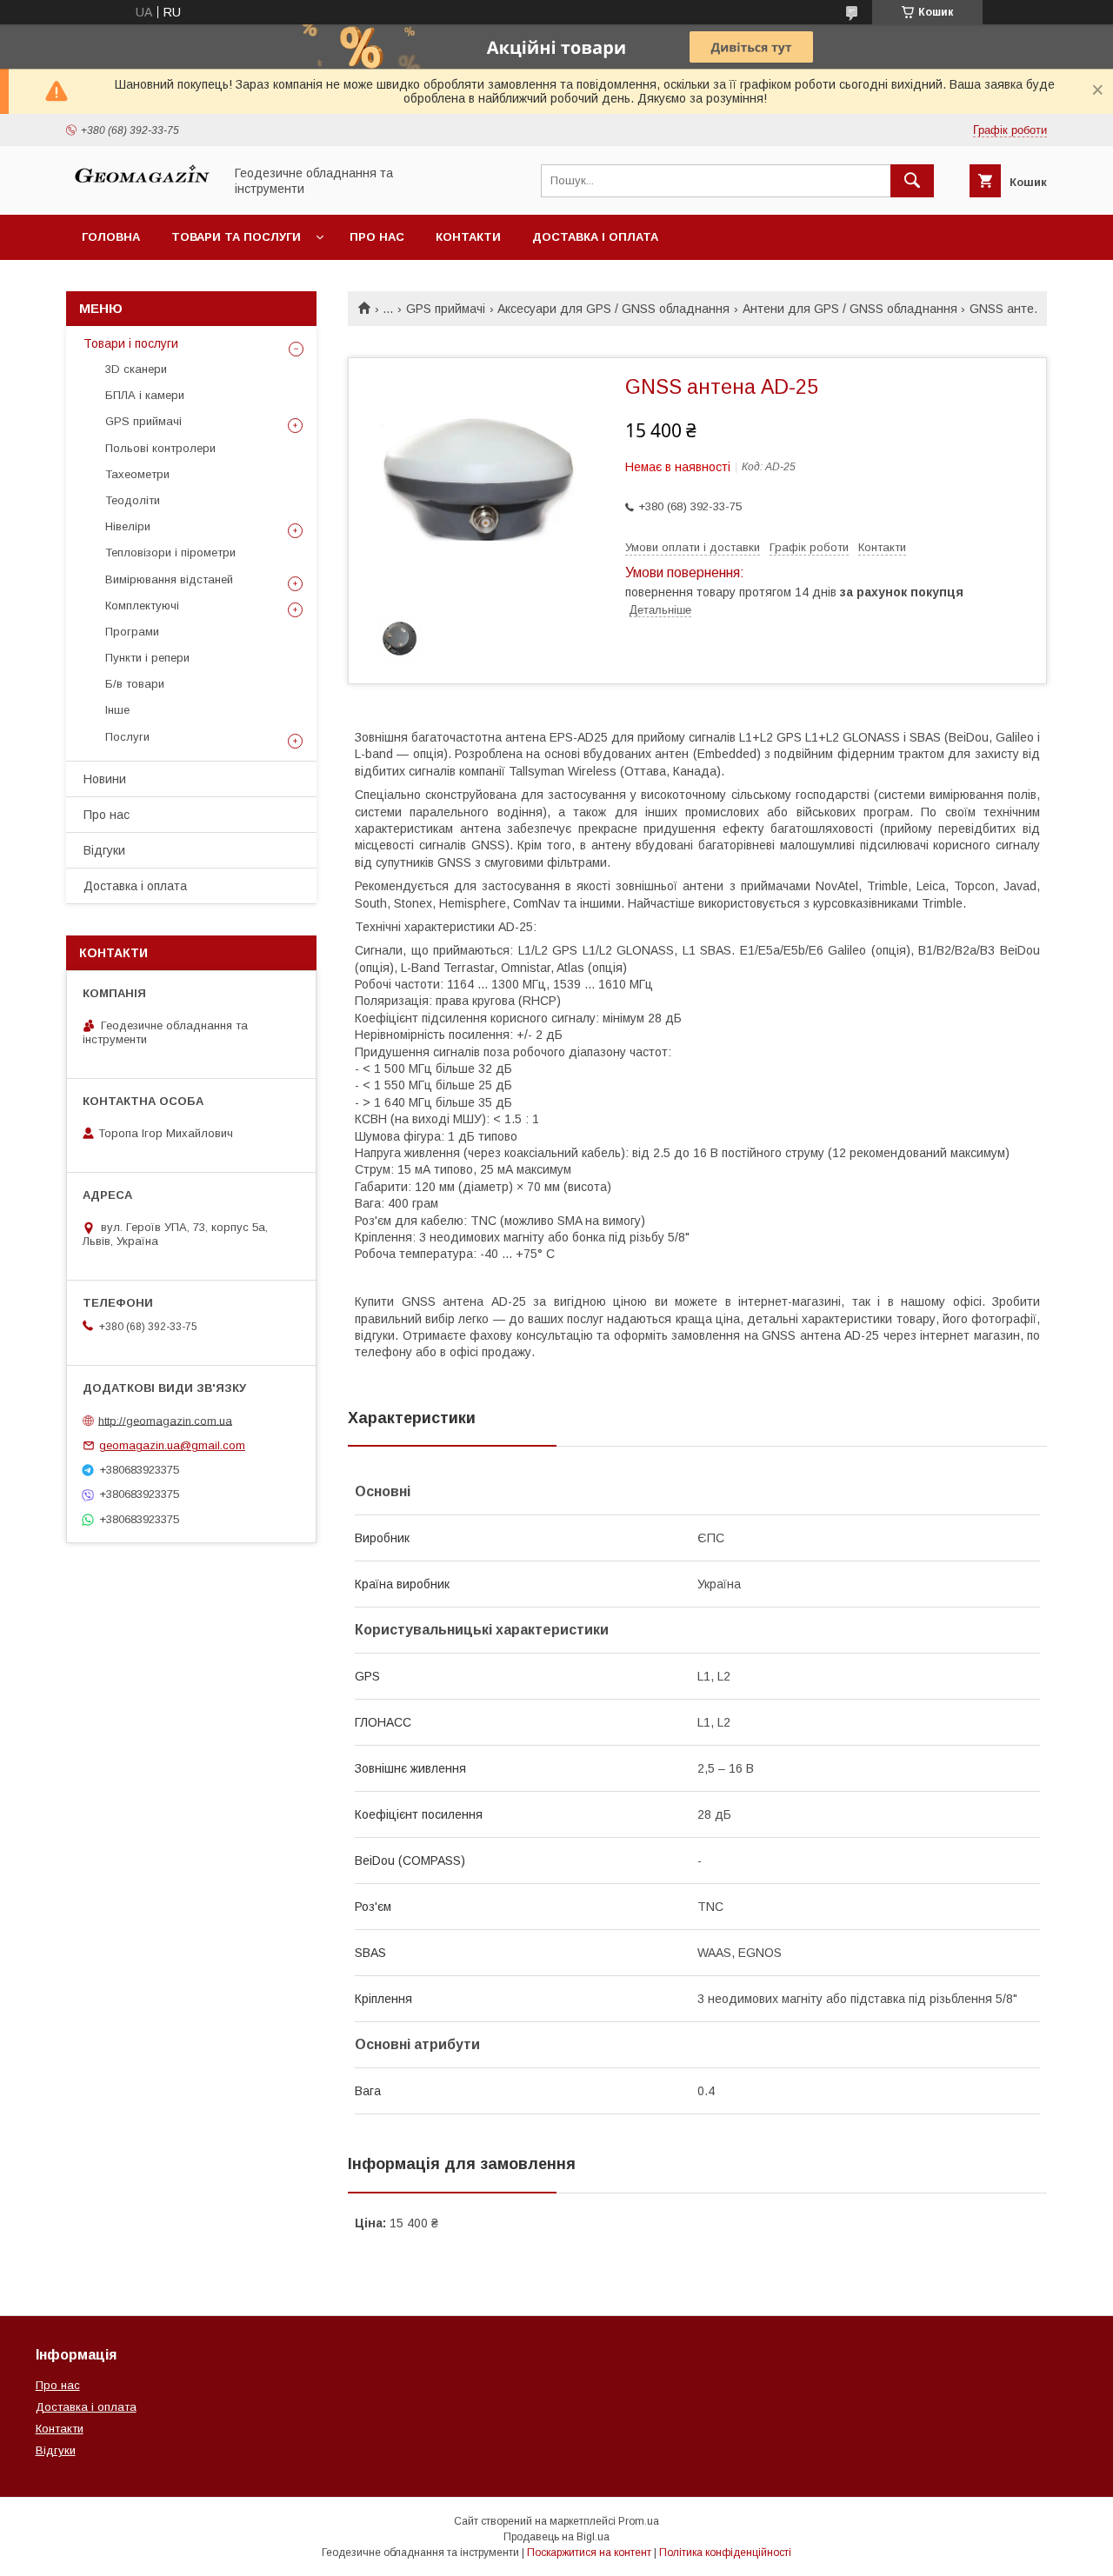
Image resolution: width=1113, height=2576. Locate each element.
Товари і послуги (131, 343)
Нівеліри (128, 526)
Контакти (468, 237)
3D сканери (136, 369)
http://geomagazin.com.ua (165, 1420)
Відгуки (104, 850)
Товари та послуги (236, 237)
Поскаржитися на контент (589, 2553)
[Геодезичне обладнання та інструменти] (140, 192)
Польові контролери (160, 448)
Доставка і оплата (595, 237)
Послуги (127, 737)
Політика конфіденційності (725, 2553)
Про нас (377, 237)
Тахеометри (137, 474)
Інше (117, 710)
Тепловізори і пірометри (170, 552)
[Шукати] (912, 181)
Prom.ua (639, 2521)
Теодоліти (133, 500)
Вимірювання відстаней (169, 579)
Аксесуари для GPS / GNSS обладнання (613, 309)
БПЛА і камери (145, 395)
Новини (105, 779)
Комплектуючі (142, 606)
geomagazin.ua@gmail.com (172, 1445)
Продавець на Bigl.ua (556, 2537)
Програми (132, 632)
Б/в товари (135, 684)
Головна (111, 237)
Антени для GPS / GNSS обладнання (850, 309)
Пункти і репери (147, 658)
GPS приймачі (446, 309)
